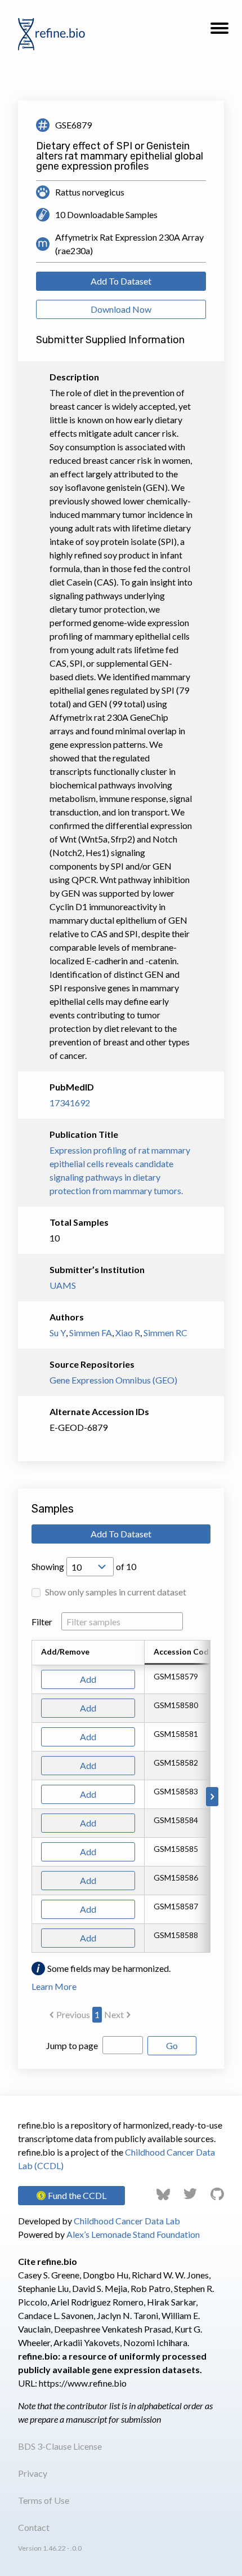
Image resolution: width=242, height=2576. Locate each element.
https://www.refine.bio (83, 2383)
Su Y (58, 1333)
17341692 (70, 1103)
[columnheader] (190, 1653)
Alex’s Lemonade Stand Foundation (133, 2234)
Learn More (54, 1986)
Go (172, 2045)
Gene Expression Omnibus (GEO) (113, 1380)
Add (88, 1679)
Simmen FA (91, 1333)
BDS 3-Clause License (60, 2446)
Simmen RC (165, 1333)
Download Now (121, 309)
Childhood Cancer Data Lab (127, 2221)
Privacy (33, 2473)
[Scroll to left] (30, 1797)
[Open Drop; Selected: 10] (90, 1567)
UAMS (63, 1285)
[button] (219, 32)
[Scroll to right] (212, 1797)
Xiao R (128, 1333)
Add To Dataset (121, 281)
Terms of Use (44, 2500)
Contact (34, 2527)
